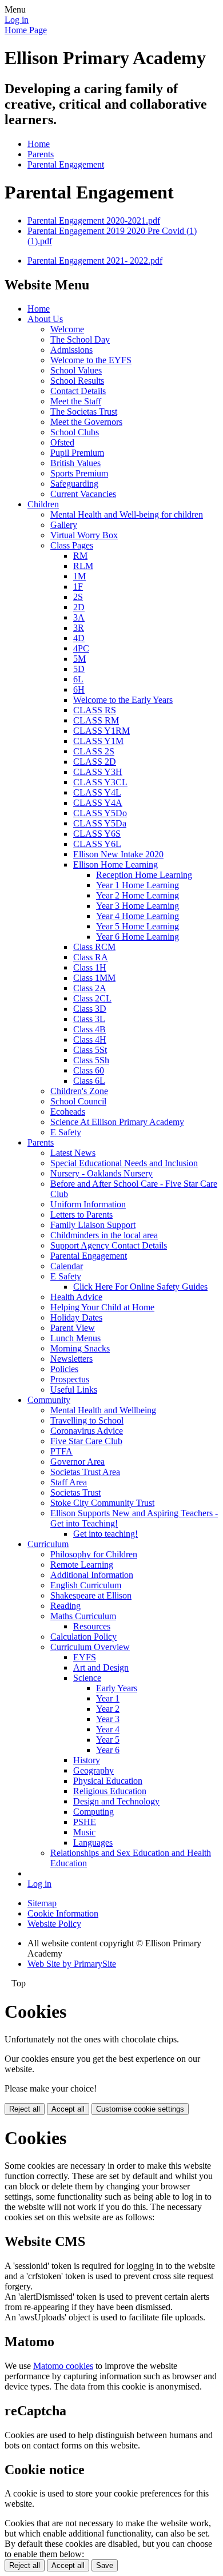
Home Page (26, 30)
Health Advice (76, 1297)
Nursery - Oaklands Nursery (101, 1173)
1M (79, 576)
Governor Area (77, 1462)
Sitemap (42, 1903)
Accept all (68, 2109)
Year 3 (108, 1719)
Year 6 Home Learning (138, 937)
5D (79, 669)
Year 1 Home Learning (138, 885)
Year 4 (108, 1729)
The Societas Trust (84, 412)
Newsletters (71, 1359)
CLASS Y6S (97, 834)
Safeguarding (74, 484)
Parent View (73, 1328)
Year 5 (108, 1740)
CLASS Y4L (97, 792)
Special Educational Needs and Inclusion (124, 1163)
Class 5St (90, 1050)
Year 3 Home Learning (138, 906)
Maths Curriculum (83, 1616)
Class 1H (90, 967)
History (87, 1760)
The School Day (80, 339)
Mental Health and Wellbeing (103, 1410)
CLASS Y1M (98, 741)
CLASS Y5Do (100, 813)
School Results (77, 381)
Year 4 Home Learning (138, 916)
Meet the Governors (86, 422)
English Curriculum (86, 1585)
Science (87, 1678)
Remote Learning (82, 1565)
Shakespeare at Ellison (91, 1595)
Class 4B (89, 1029)
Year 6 (108, 1750)
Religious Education (110, 1791)
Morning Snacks (80, 1348)
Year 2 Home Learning (138, 895)
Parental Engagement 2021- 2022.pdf (95, 261)
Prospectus (70, 1379)
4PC (81, 648)
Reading (65, 1606)
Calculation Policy (83, 1637)
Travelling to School (87, 1420)
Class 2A (90, 988)
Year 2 (108, 1709)
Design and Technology (116, 1801)
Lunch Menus (75, 1338)
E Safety (66, 1132)
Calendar (67, 1266)
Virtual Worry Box (84, 535)
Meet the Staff (76, 401)
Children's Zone (79, 1091)
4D (79, 638)
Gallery (64, 525)
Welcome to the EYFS (91, 360)
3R (79, 628)
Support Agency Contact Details (109, 1245)
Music (84, 1832)
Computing (93, 1812)
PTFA (61, 1451)
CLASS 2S (94, 751)
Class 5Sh (91, 1060)
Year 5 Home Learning (138, 926)
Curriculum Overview (90, 1647)
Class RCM (94, 947)
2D (79, 607)
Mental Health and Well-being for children (127, 514)
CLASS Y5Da (100, 823)
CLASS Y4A (98, 803)
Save (105, 2565)
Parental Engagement (66, 164)
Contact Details (78, 391)
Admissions (71, 350)
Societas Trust (75, 1492)
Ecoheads (68, 1112)
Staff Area (69, 1482)
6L (78, 679)
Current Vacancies (83, 494)
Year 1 (108, 1698)
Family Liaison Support (93, 1225)
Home (39, 144)
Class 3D (90, 1009)
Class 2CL (92, 998)
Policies (64, 1369)
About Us (45, 319)
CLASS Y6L (97, 844)
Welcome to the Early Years (123, 700)
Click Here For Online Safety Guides (140, 1287)
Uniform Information (88, 1204)
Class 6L (89, 1081)
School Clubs (75, 432)
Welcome (67, 329)
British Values (75, 463)
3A (79, 617)
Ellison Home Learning (116, 864)
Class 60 (89, 1070)
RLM (83, 566)
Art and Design (101, 1667)
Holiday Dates (76, 1317)
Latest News (73, 1153)
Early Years (117, 1688)
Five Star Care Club (86, 1441)
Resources (92, 1626)
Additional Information (92, 1575)
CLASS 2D (95, 762)
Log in (17, 20)
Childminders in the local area (104, 1235)
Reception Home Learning (144, 875)
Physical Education (108, 1781)
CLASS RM (96, 720)
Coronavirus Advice (87, 1431)
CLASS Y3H (98, 772)
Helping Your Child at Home (102, 1307)
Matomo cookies (63, 2366)
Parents (41, 154)
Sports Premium (79, 473)
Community (49, 1400)
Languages (93, 1842)
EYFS (85, 1657)
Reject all (25, 2109)
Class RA (91, 957)
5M (79, 659)
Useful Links (74, 1390)
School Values (76, 370)
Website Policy (54, 1924)
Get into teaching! (105, 1534)
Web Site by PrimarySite (72, 1964)
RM (80, 556)
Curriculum (48, 1544)
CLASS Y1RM (101, 731)
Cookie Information (63, 1913)
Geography (93, 1770)
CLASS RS (95, 710)
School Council (78, 1101)
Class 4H (90, 1039)
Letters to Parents (81, 1215)
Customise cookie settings (140, 2109)
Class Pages (72, 545)
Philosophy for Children (94, 1554)
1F (78, 587)
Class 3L (89, 1019)
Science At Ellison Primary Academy (117, 1122)
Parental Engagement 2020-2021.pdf (94, 220)
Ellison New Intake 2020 (118, 854)
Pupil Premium (77, 453)
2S (78, 597)
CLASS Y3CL (100, 782)
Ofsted (62, 442)
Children (43, 504)
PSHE (85, 1822)
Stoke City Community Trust (102, 1503)
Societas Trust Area (85, 1472)
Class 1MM (94, 978)
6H (79, 689)
